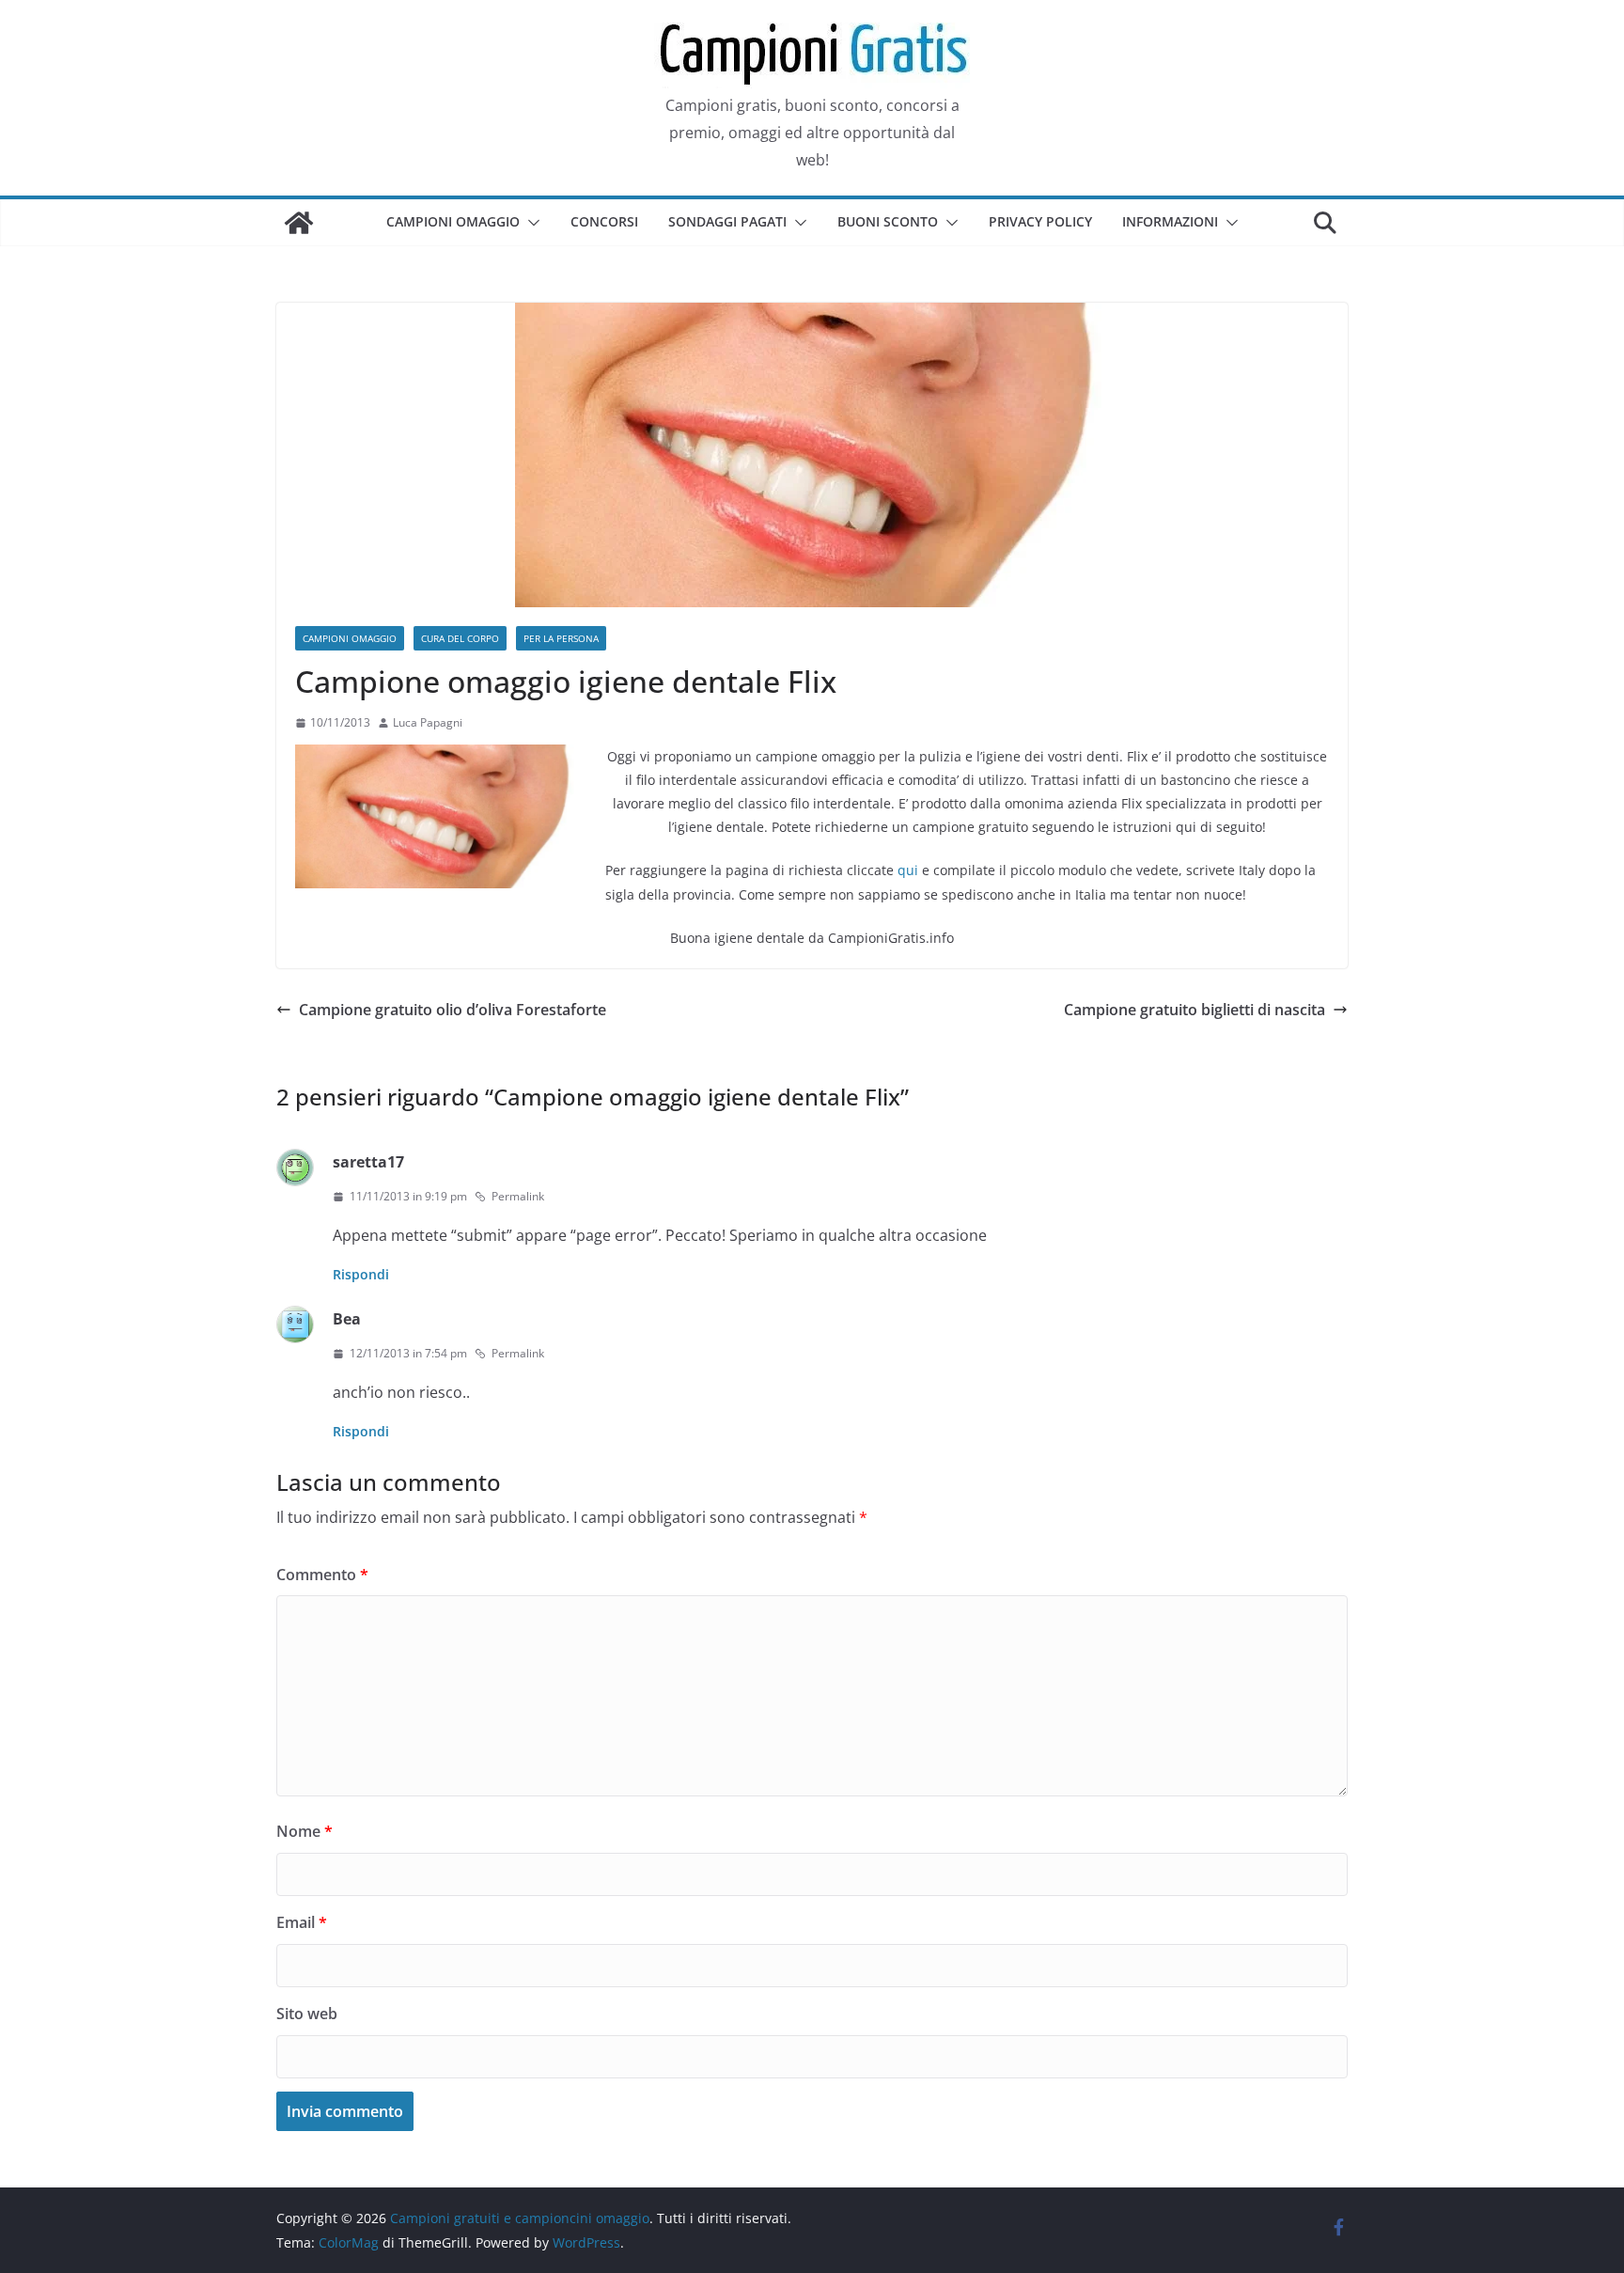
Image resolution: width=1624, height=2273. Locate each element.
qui (908, 870)
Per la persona (561, 638)
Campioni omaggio (453, 221)
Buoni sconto (888, 221)
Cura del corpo (460, 638)
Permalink (518, 1196)
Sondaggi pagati (727, 221)
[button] (530, 223)
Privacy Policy (1040, 221)
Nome (304, 1831)
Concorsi (604, 221)
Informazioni (1170, 221)
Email (302, 1922)
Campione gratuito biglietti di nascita (1195, 1010)
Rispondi (361, 1274)
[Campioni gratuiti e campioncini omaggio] (299, 223)
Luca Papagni (428, 722)
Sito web (307, 2014)
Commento (322, 1575)
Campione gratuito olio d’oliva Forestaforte (453, 1010)
